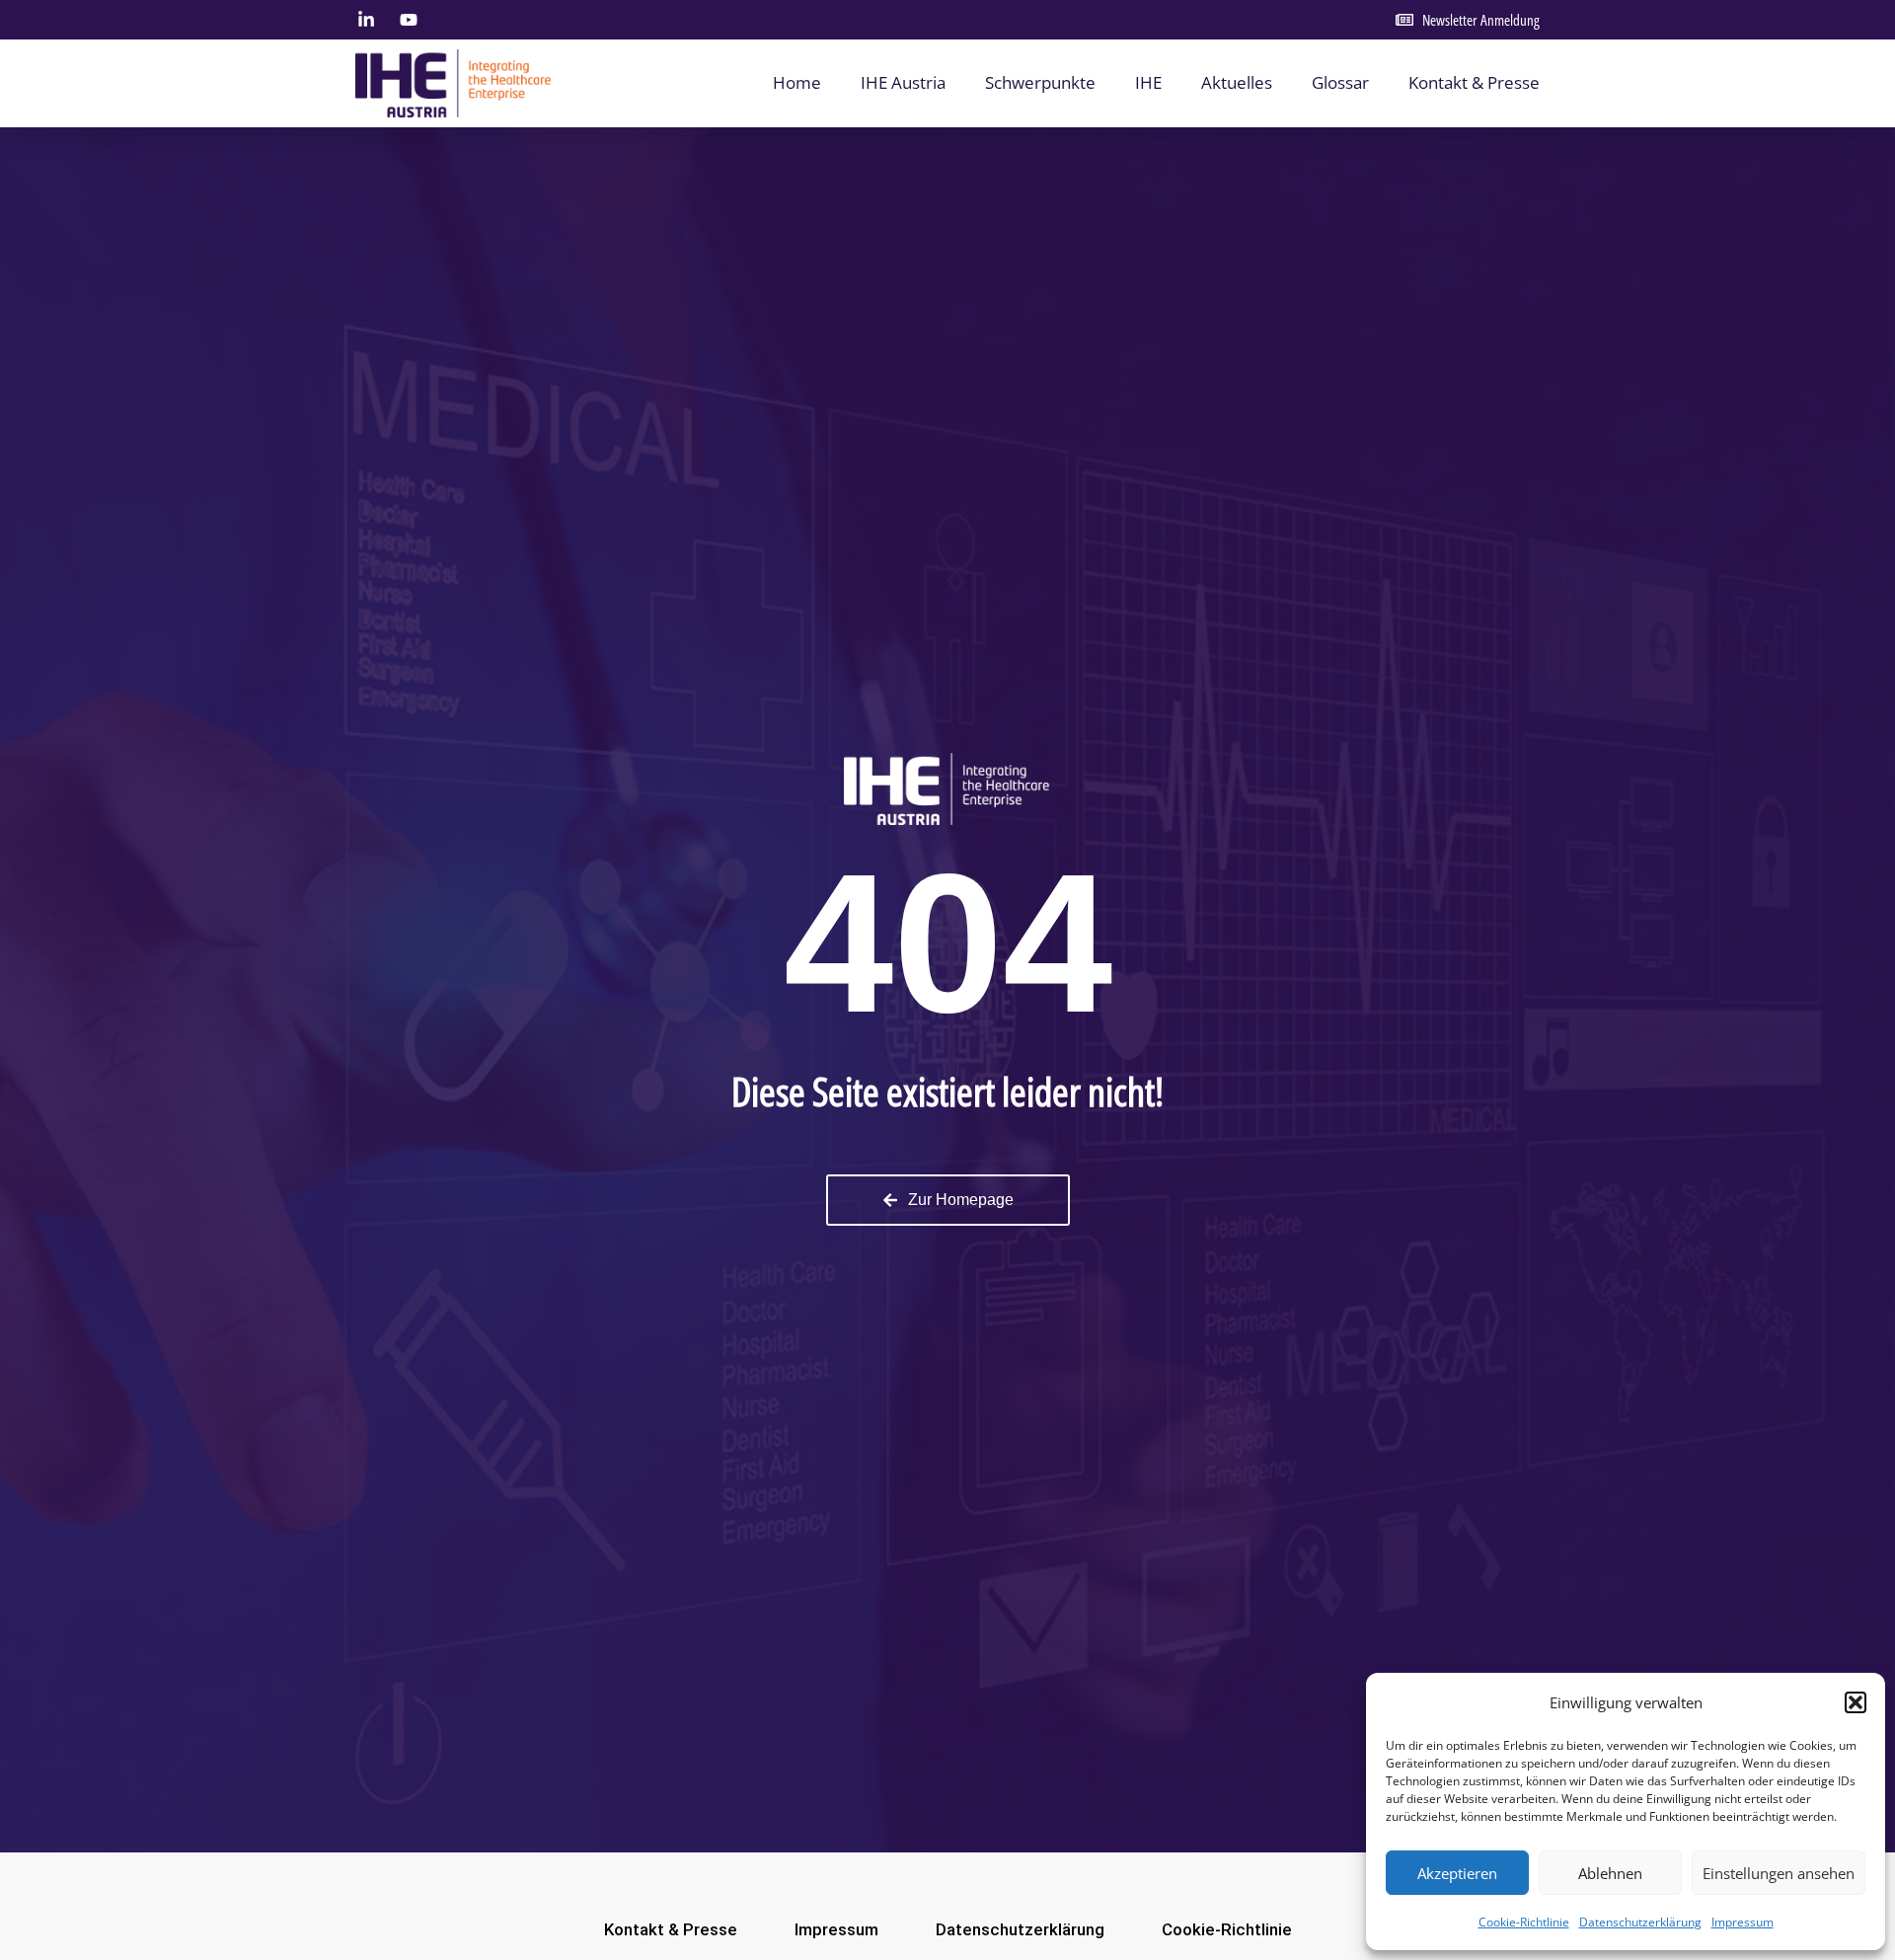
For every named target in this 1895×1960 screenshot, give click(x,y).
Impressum (1743, 1922)
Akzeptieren (1457, 1873)
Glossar (1340, 82)
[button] (1856, 1702)
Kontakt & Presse (1474, 82)
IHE (1148, 82)
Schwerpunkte (1040, 82)
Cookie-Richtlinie (1524, 1922)
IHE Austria (903, 82)
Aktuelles (1237, 82)
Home (797, 82)
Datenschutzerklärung (1640, 1922)
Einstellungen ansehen (1779, 1873)
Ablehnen (1610, 1873)
